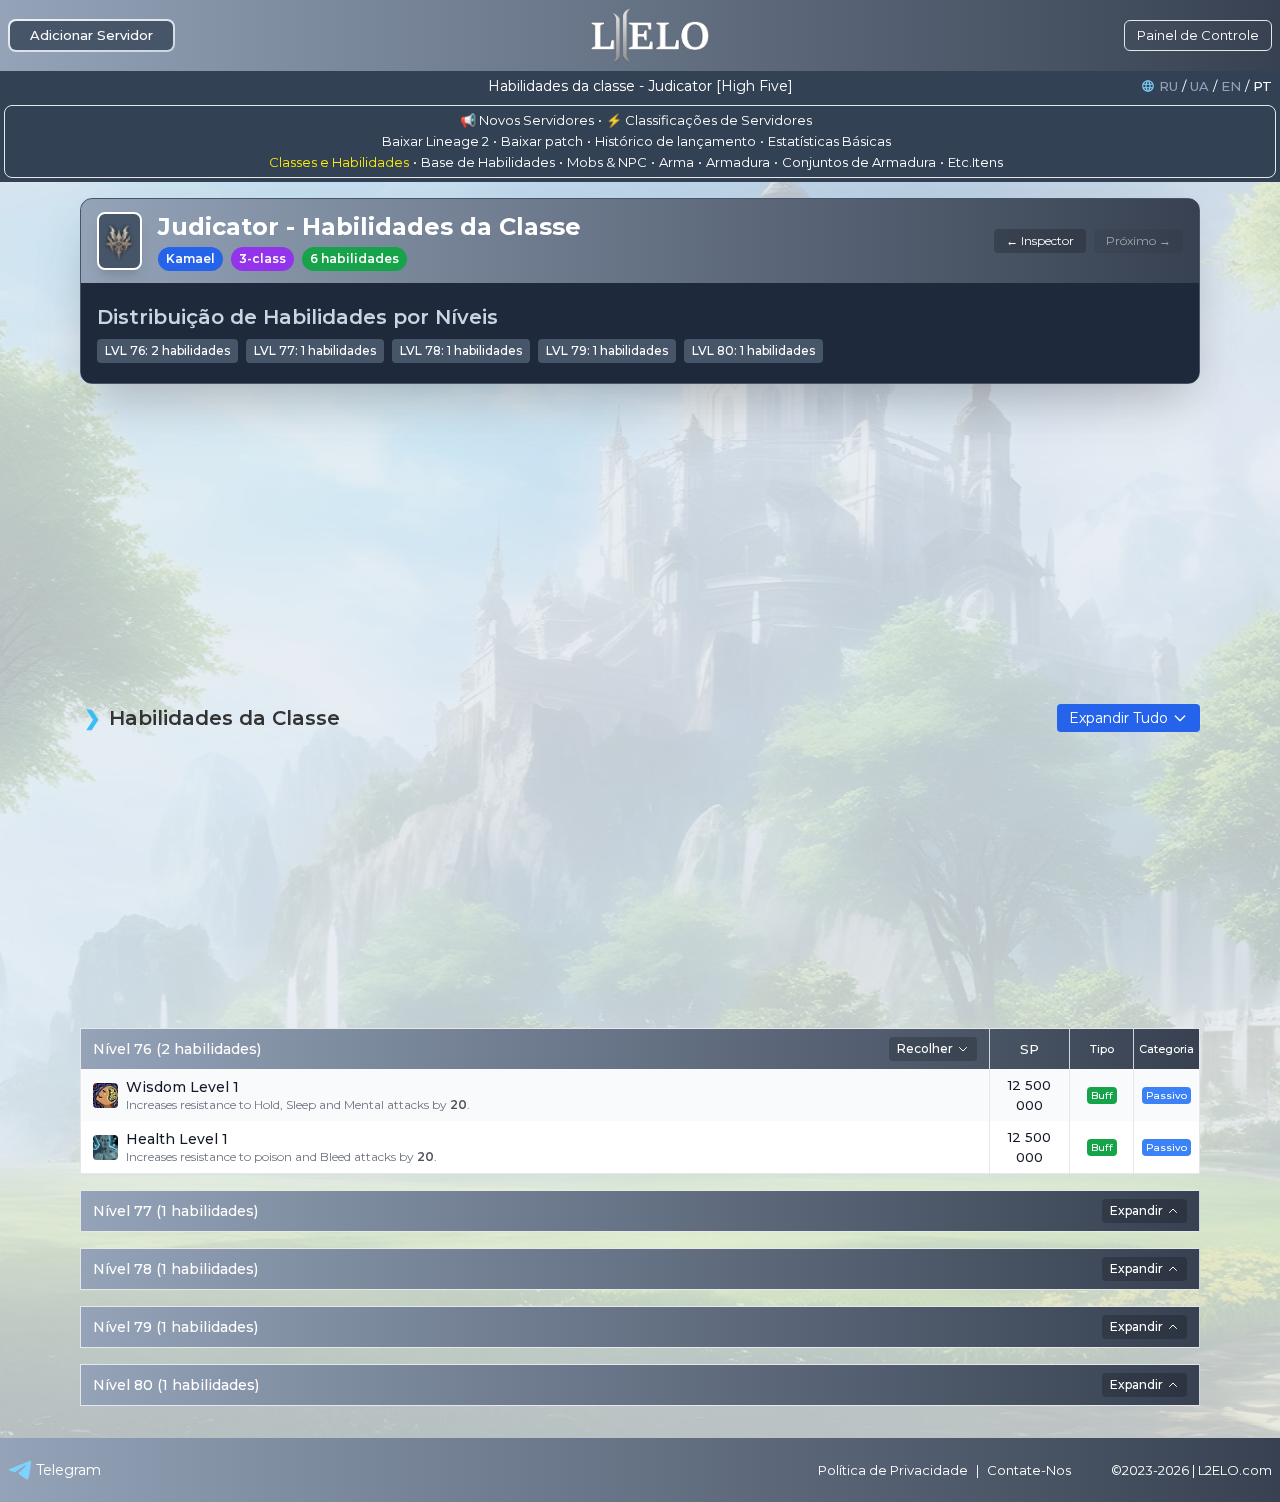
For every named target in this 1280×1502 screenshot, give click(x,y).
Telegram (68, 1470)
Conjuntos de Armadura (859, 162)
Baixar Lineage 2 (435, 141)
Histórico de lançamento (675, 141)
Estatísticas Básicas (829, 141)
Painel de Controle (1198, 35)
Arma (676, 162)
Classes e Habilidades (339, 162)
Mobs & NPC (607, 162)
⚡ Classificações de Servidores (709, 120)
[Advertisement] (640, 556)
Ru (1168, 86)
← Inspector (1040, 240)
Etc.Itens (975, 162)
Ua (1199, 86)
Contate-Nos (1029, 1470)
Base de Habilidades (488, 162)
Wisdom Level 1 (182, 1087)
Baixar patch (542, 141)
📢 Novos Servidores (527, 120)
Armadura (738, 162)
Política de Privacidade (893, 1470)
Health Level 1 (177, 1139)
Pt (1262, 86)
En (1231, 86)
